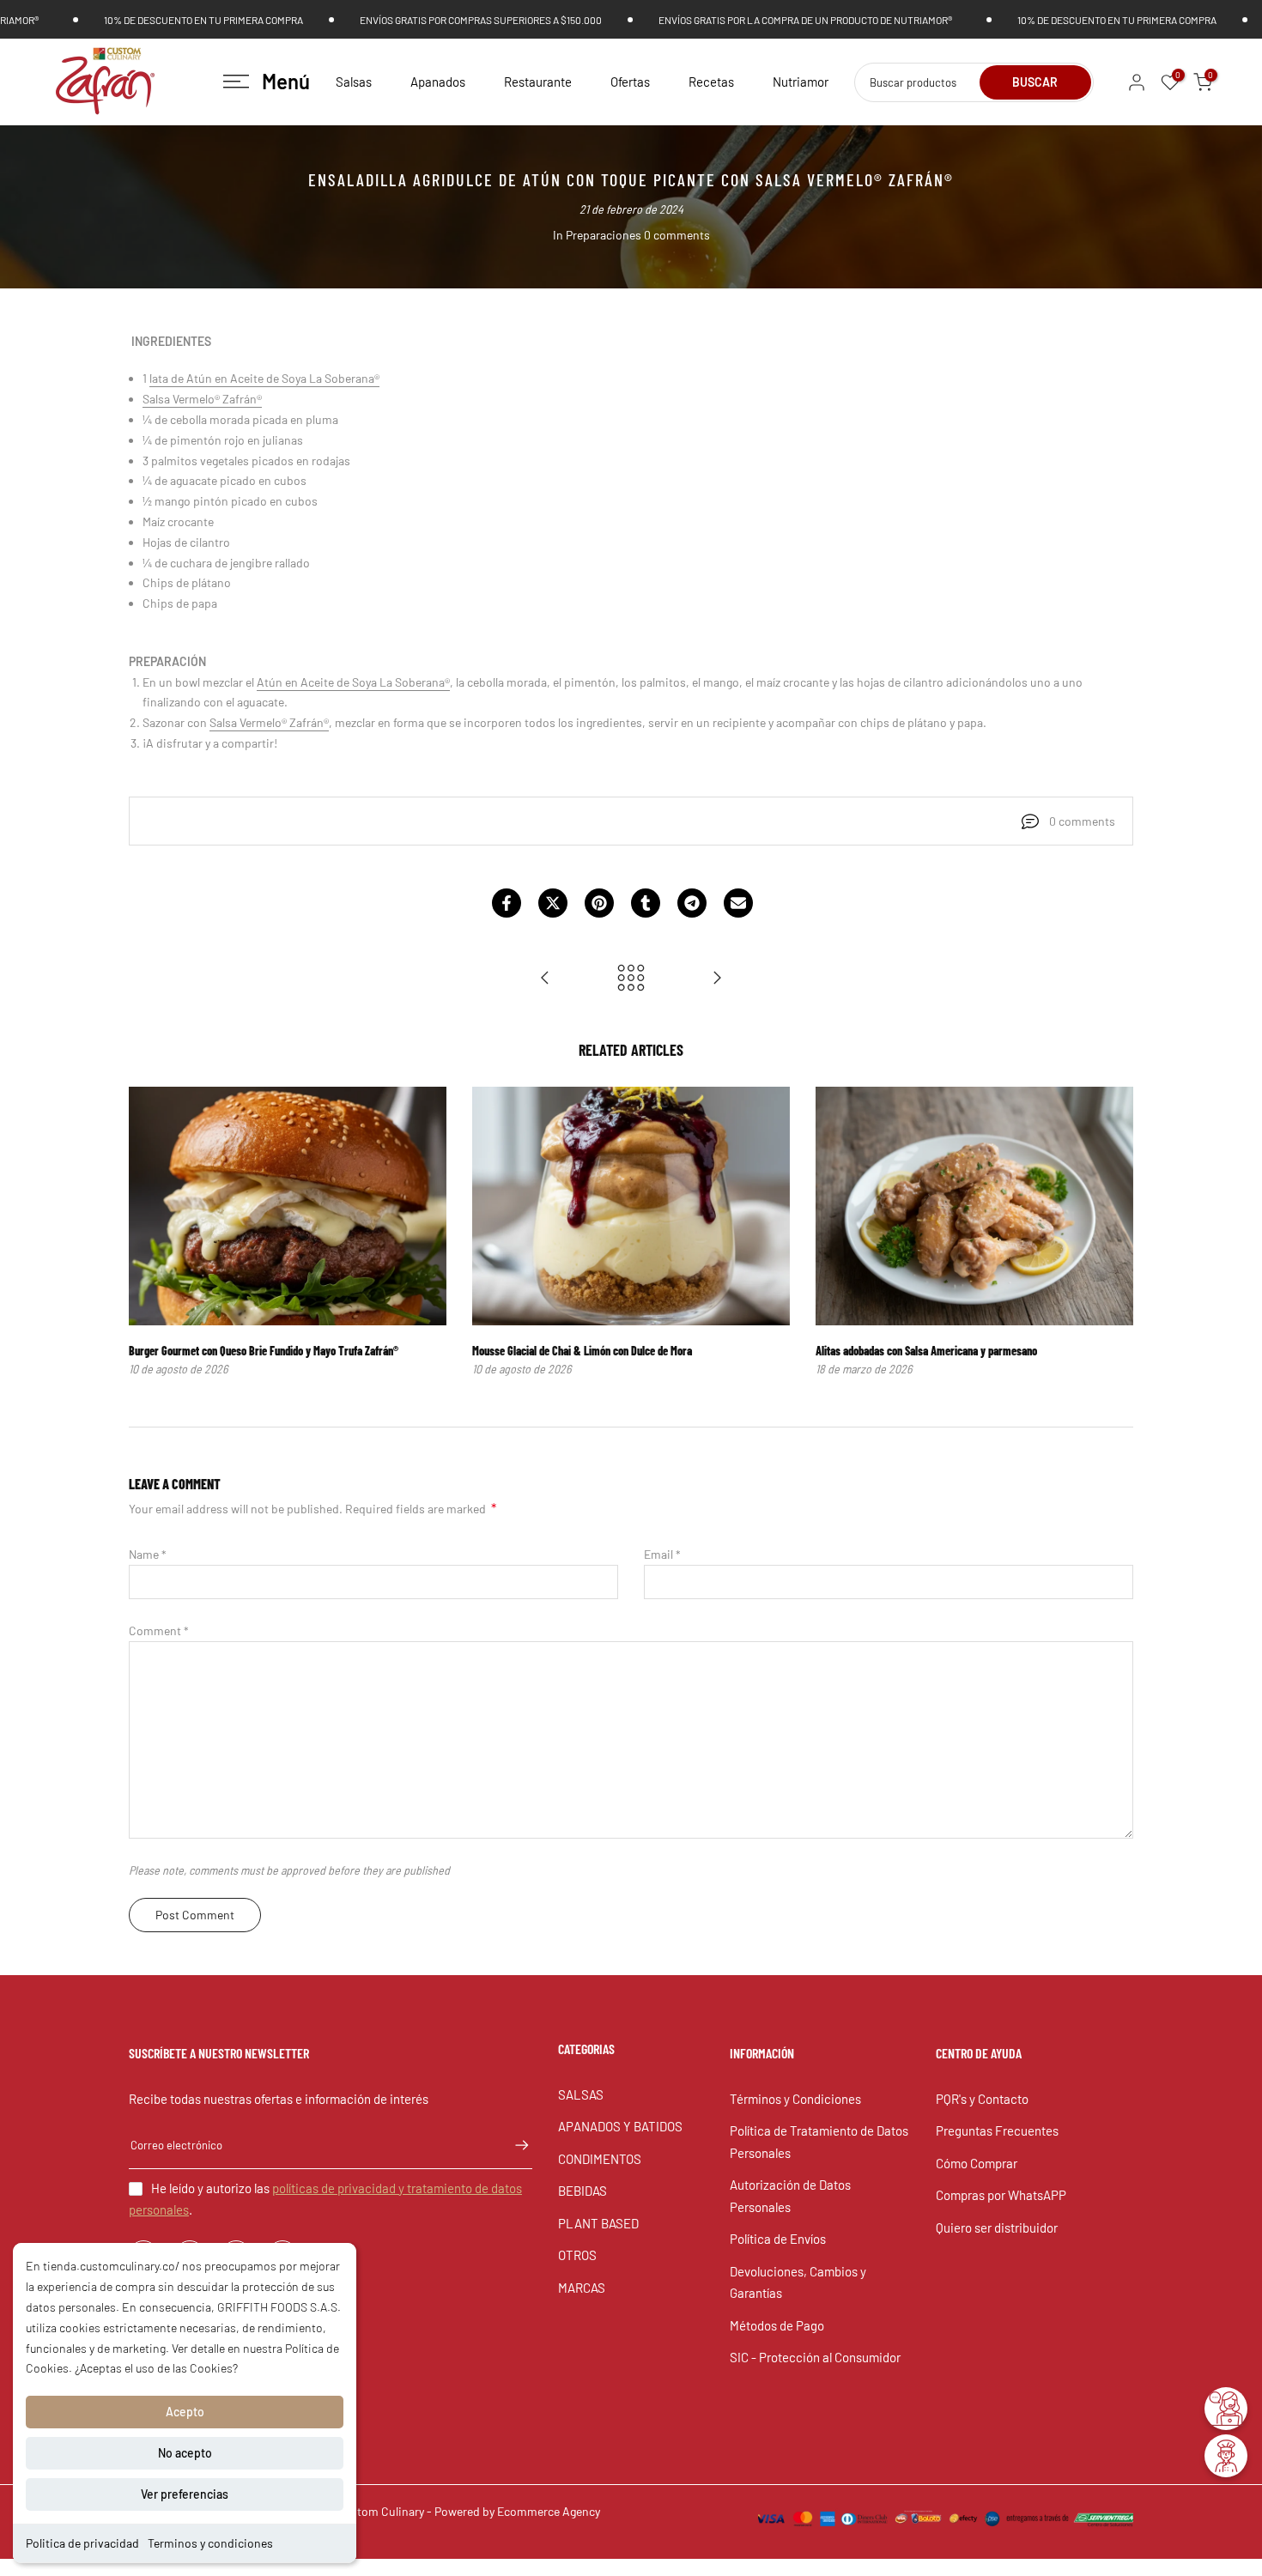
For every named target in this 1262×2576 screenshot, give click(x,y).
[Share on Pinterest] (599, 903)
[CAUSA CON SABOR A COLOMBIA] (717, 979)
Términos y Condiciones (795, 2099)
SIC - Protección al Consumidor (815, 2357)
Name (148, 1554)
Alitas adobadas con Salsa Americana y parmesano (926, 1351)
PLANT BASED (598, 2223)
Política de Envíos (778, 2239)
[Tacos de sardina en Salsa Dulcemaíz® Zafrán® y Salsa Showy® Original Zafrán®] (545, 979)
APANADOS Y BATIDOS (620, 2126)
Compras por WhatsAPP (1001, 2195)
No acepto (185, 2453)
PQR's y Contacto (982, 2099)
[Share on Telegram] (692, 903)
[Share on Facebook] (507, 903)
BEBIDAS (582, 2191)
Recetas (711, 82)
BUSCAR (1035, 82)
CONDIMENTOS (600, 2159)
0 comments (677, 235)
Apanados (438, 82)
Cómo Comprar (977, 2163)
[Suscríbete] (513, 2145)
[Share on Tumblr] (646, 903)
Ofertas (630, 82)
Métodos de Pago (777, 2325)
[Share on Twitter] (553, 903)
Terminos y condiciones (210, 2543)
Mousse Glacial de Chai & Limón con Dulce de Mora (582, 1351)
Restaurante (538, 82)
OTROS (577, 2255)
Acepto (185, 2412)
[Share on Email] (738, 903)
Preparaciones (604, 235)
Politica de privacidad (82, 2543)
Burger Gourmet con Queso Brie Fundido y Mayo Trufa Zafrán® (264, 1351)
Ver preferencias (185, 2494)
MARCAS (582, 2288)
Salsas (354, 82)
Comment (159, 1630)
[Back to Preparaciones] (631, 979)
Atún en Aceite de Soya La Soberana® (353, 682)
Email (662, 1554)
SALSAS (581, 2094)
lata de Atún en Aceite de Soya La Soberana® (264, 378)
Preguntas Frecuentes (997, 2131)
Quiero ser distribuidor (997, 2227)
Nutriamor (801, 82)
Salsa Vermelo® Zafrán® (269, 722)
